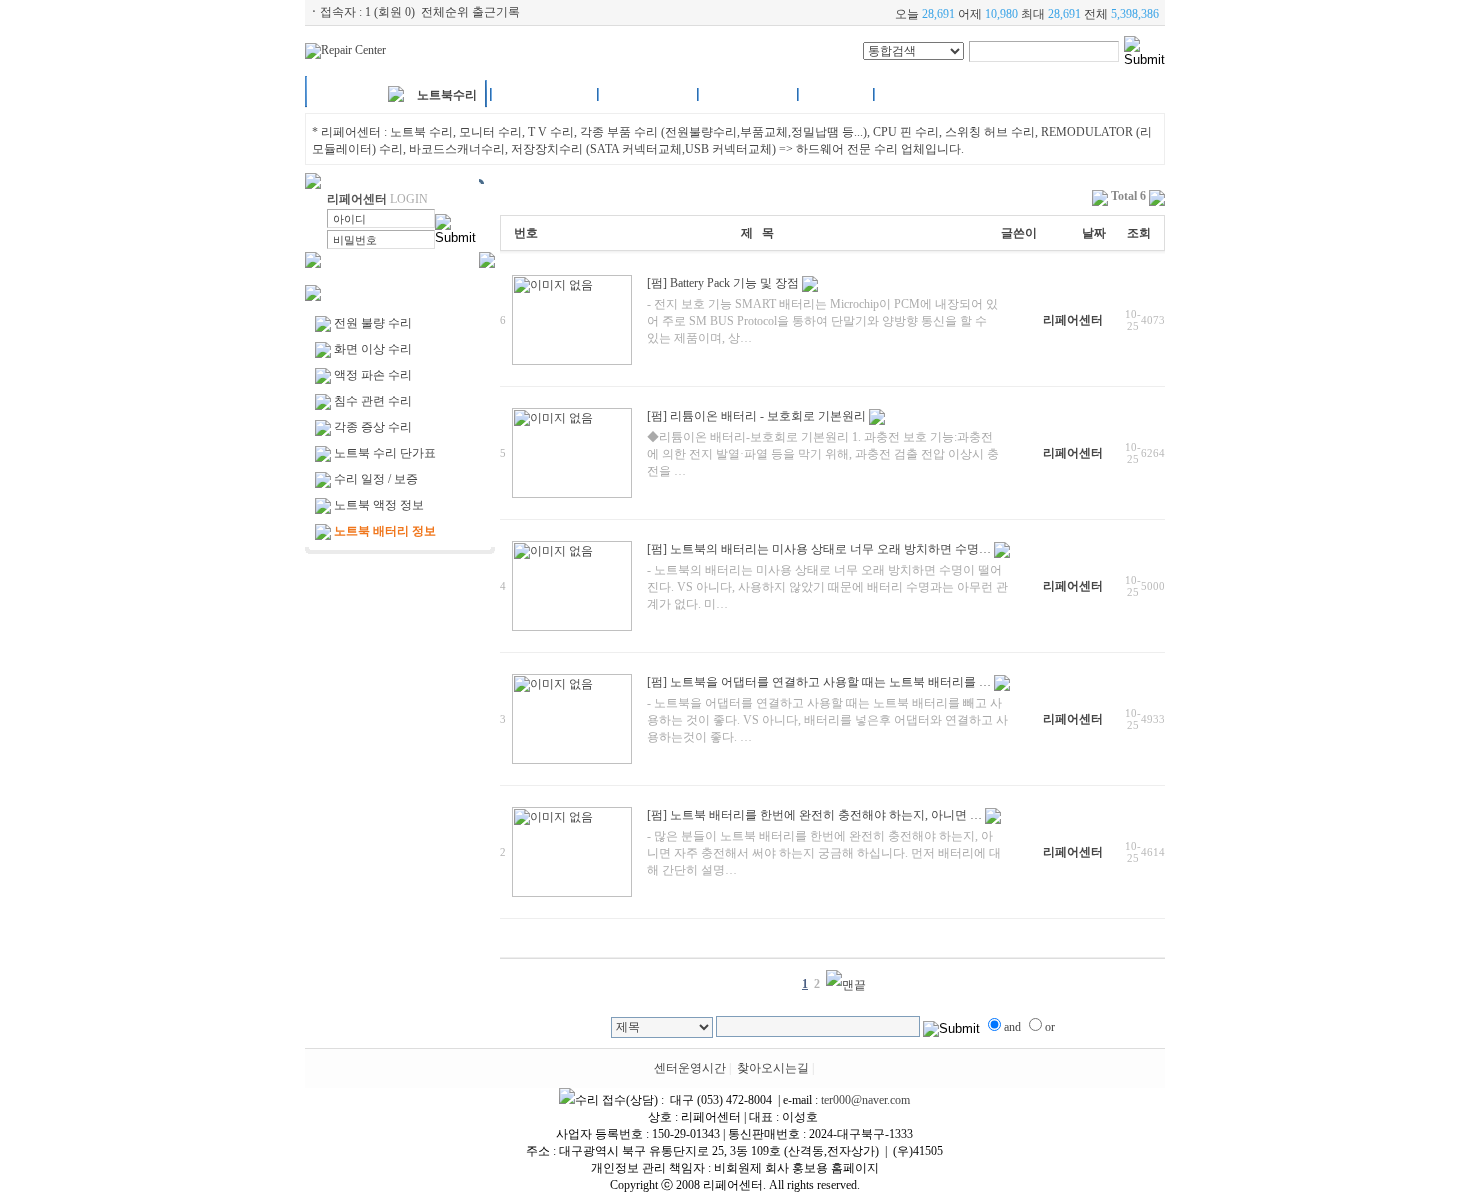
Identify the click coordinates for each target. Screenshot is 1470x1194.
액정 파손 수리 (373, 375)
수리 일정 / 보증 (376, 479)
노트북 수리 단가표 (385, 453)
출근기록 (496, 12)
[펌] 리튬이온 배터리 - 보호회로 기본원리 (756, 416)
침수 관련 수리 (373, 401)
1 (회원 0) (390, 12)
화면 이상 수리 (373, 349)
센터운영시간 (690, 1068)
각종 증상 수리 (373, 427)
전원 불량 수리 (373, 323)
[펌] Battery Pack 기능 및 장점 (723, 283)
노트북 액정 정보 (379, 505)
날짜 (1094, 233)
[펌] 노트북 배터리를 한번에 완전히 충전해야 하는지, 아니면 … (814, 815)
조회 (1139, 233)
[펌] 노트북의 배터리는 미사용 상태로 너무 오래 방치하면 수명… (819, 549)
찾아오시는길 (773, 1068)
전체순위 (445, 12)
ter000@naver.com (865, 1100)
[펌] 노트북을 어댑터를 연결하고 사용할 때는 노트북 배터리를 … (819, 682)
